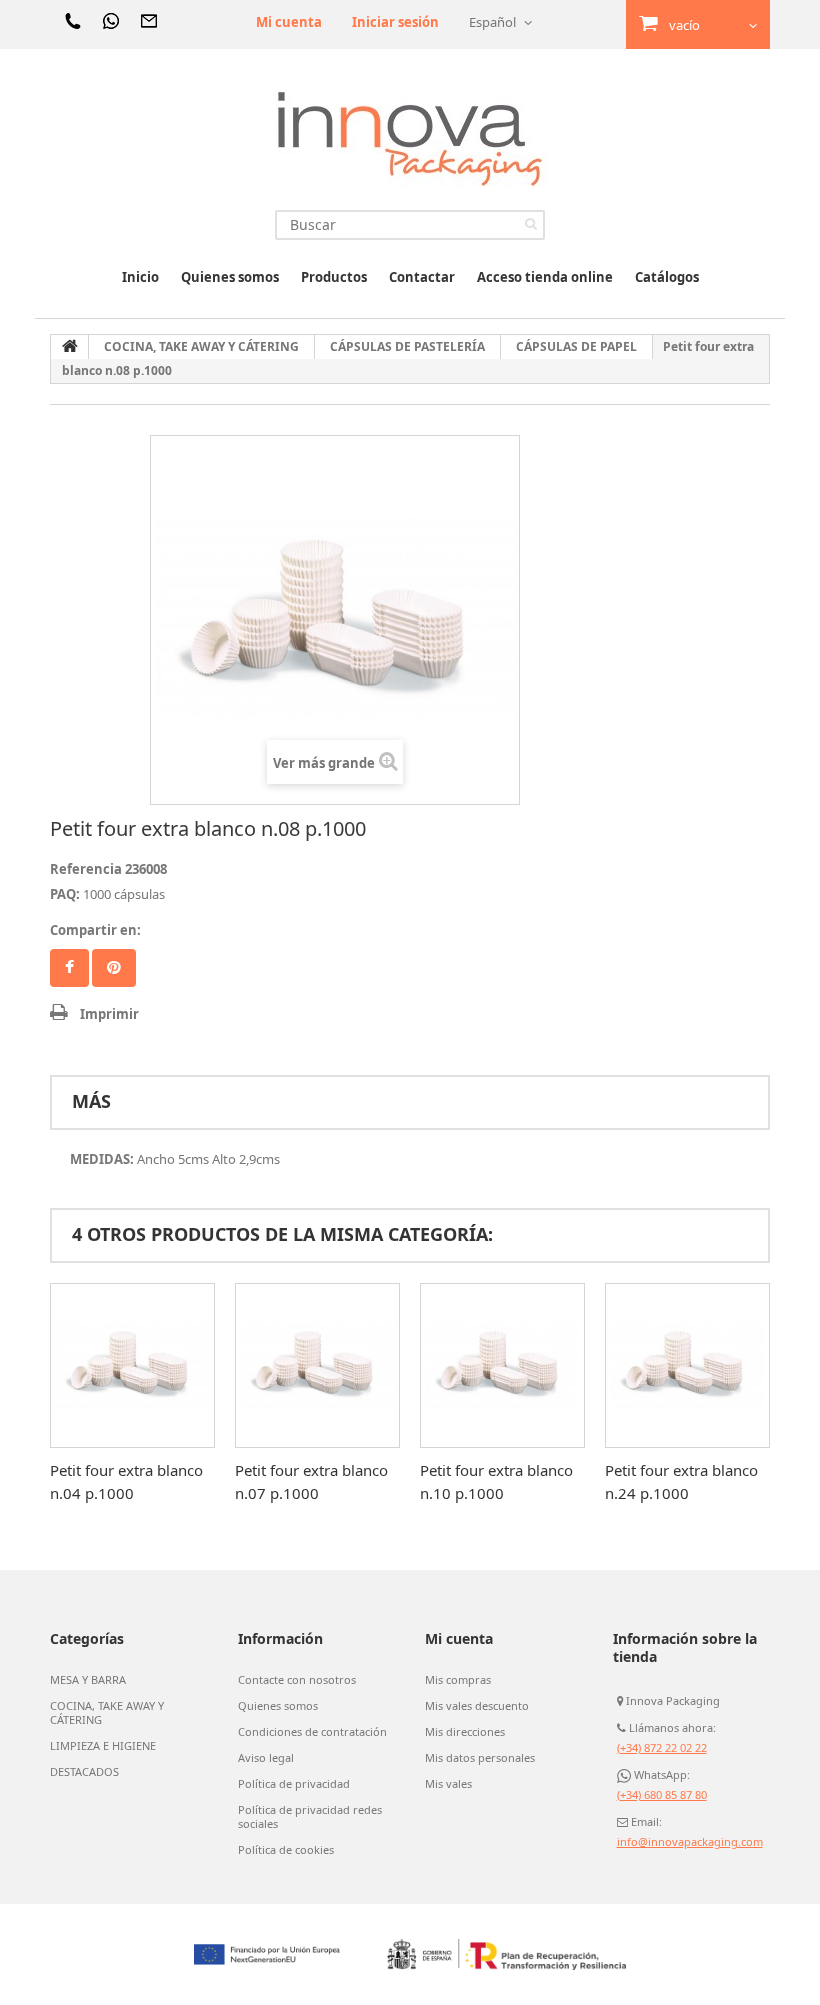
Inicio (140, 277)
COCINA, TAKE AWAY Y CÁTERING (107, 1713)
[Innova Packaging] (410, 137)
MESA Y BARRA (88, 1680)
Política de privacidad (294, 1784)
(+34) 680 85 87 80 (662, 1794)
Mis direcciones (465, 1732)
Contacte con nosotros (297, 1680)
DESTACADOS (84, 1772)
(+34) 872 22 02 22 (662, 1747)
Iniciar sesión (395, 22)
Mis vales (448, 1784)
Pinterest (114, 968)
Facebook (69, 968)
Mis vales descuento (477, 1706)
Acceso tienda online (545, 277)
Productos (334, 277)
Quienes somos (230, 277)
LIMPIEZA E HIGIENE (103, 1746)
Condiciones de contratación (312, 1732)
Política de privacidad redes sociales (310, 1817)
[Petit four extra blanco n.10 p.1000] (502, 1365)
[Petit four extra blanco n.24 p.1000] (687, 1365)
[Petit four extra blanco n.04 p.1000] (132, 1365)
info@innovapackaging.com (690, 1841)
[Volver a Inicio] (70, 347)
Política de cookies (286, 1850)
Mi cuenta (289, 22)
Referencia (86, 869)
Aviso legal (266, 1758)
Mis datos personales (480, 1758)
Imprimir (109, 1014)
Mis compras (458, 1680)
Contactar (422, 277)
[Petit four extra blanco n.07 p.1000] (317, 1365)
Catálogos (667, 277)
